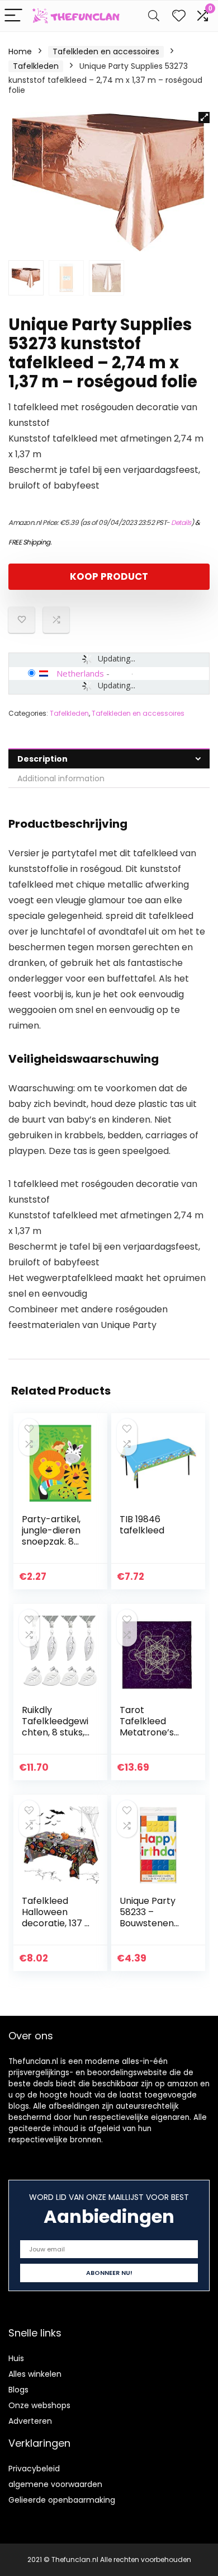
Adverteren (30, 2421)
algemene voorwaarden (55, 2484)
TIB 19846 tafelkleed (142, 1525)
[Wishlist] (179, 16)
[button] (204, 118)
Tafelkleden (36, 66)
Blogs (18, 2390)
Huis (16, 2358)
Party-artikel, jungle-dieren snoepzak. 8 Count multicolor (51, 1542)
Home (20, 51)
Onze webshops (39, 2405)
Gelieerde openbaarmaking (62, 2500)
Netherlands (80, 673)
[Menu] (13, 16)
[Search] (154, 16)
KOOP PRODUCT (109, 576)
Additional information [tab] (61, 778)
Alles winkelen (35, 2374)
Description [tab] (42, 759)
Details (181, 522)
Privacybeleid (34, 2469)
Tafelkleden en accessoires (106, 51)
